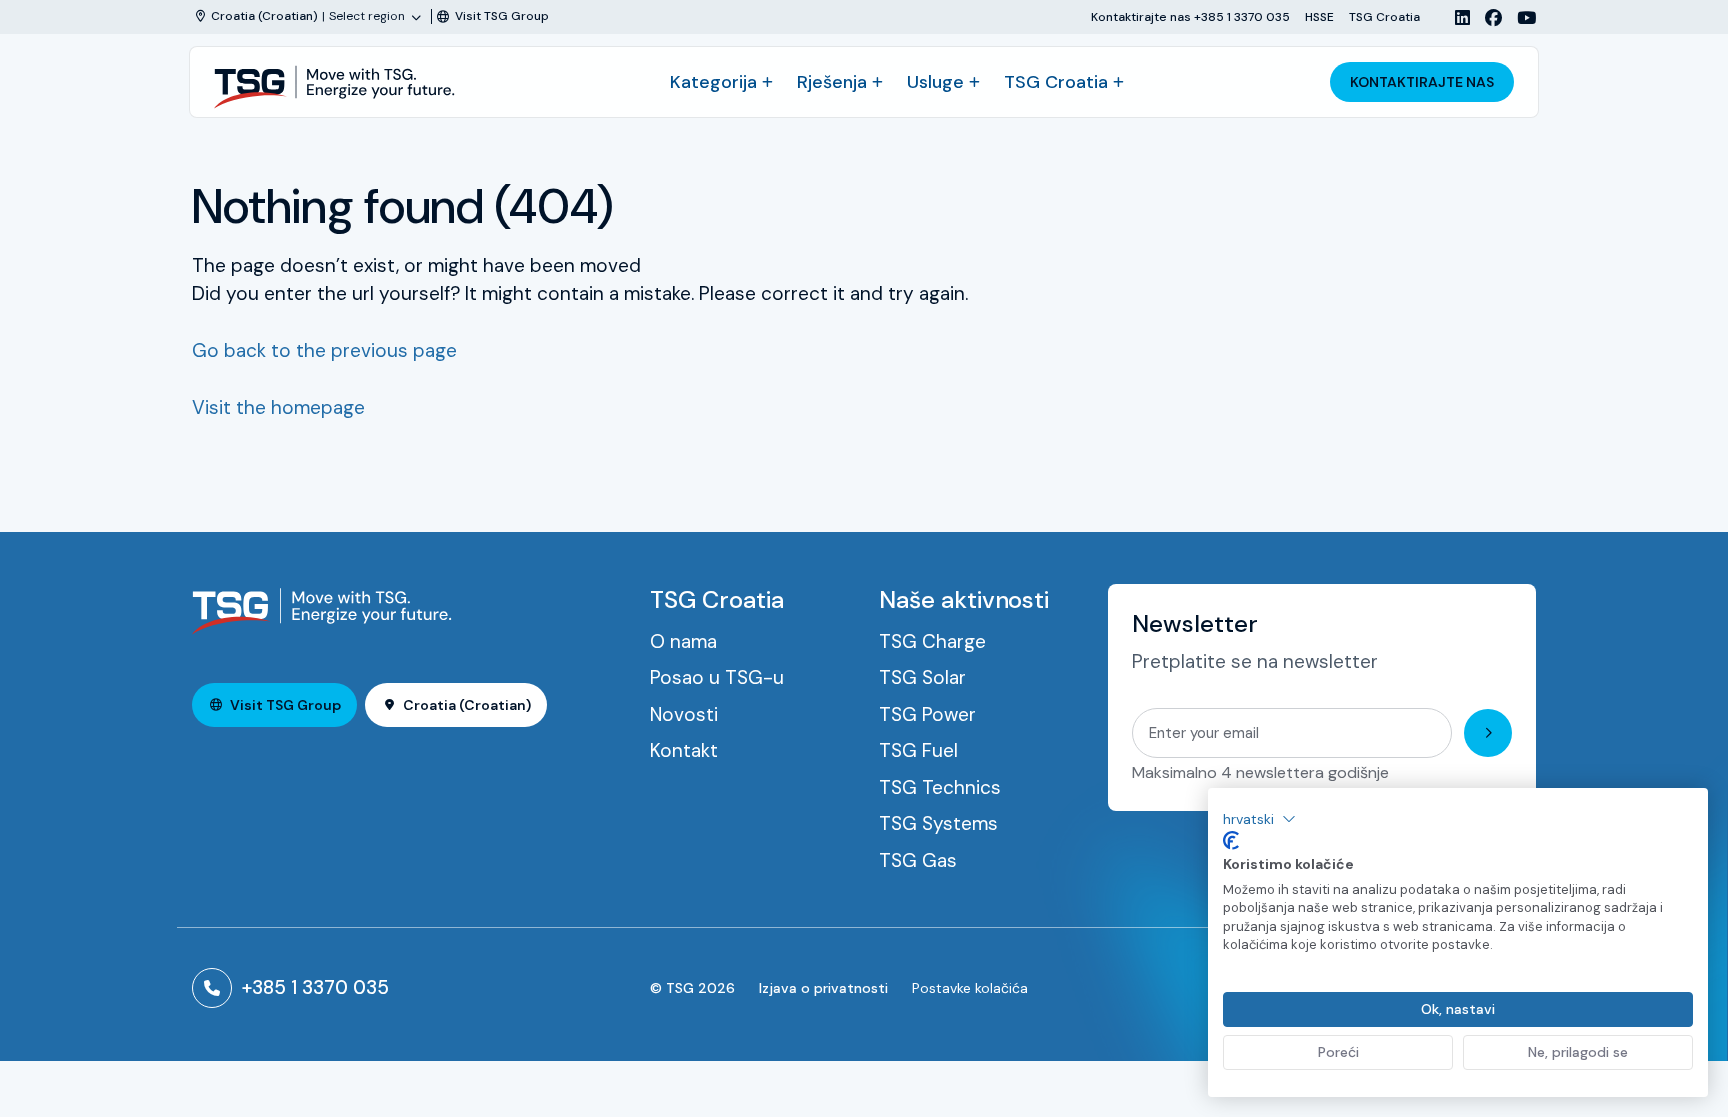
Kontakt (684, 750)
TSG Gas (918, 860)
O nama (683, 641)
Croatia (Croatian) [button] (467, 705)
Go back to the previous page (324, 350)
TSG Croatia (1384, 16)
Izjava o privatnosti (823, 988)
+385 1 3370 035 (315, 987)
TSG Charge (932, 641)
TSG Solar (922, 677)
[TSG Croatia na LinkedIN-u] (1455, 17)
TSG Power (927, 714)
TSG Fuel (918, 750)
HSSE (1319, 16)
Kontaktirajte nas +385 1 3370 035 (1190, 16)
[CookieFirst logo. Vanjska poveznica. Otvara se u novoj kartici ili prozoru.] (1231, 841)
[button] (1259, 819)
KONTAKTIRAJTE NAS (1422, 82)
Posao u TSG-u (717, 677)
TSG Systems (938, 823)
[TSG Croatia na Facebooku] (1486, 17)
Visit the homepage (278, 407)
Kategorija (713, 82)
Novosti (684, 714)
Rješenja (832, 82)
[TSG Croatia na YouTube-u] (1519, 17)
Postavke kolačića (970, 988)
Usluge (935, 82)
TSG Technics (940, 787)
